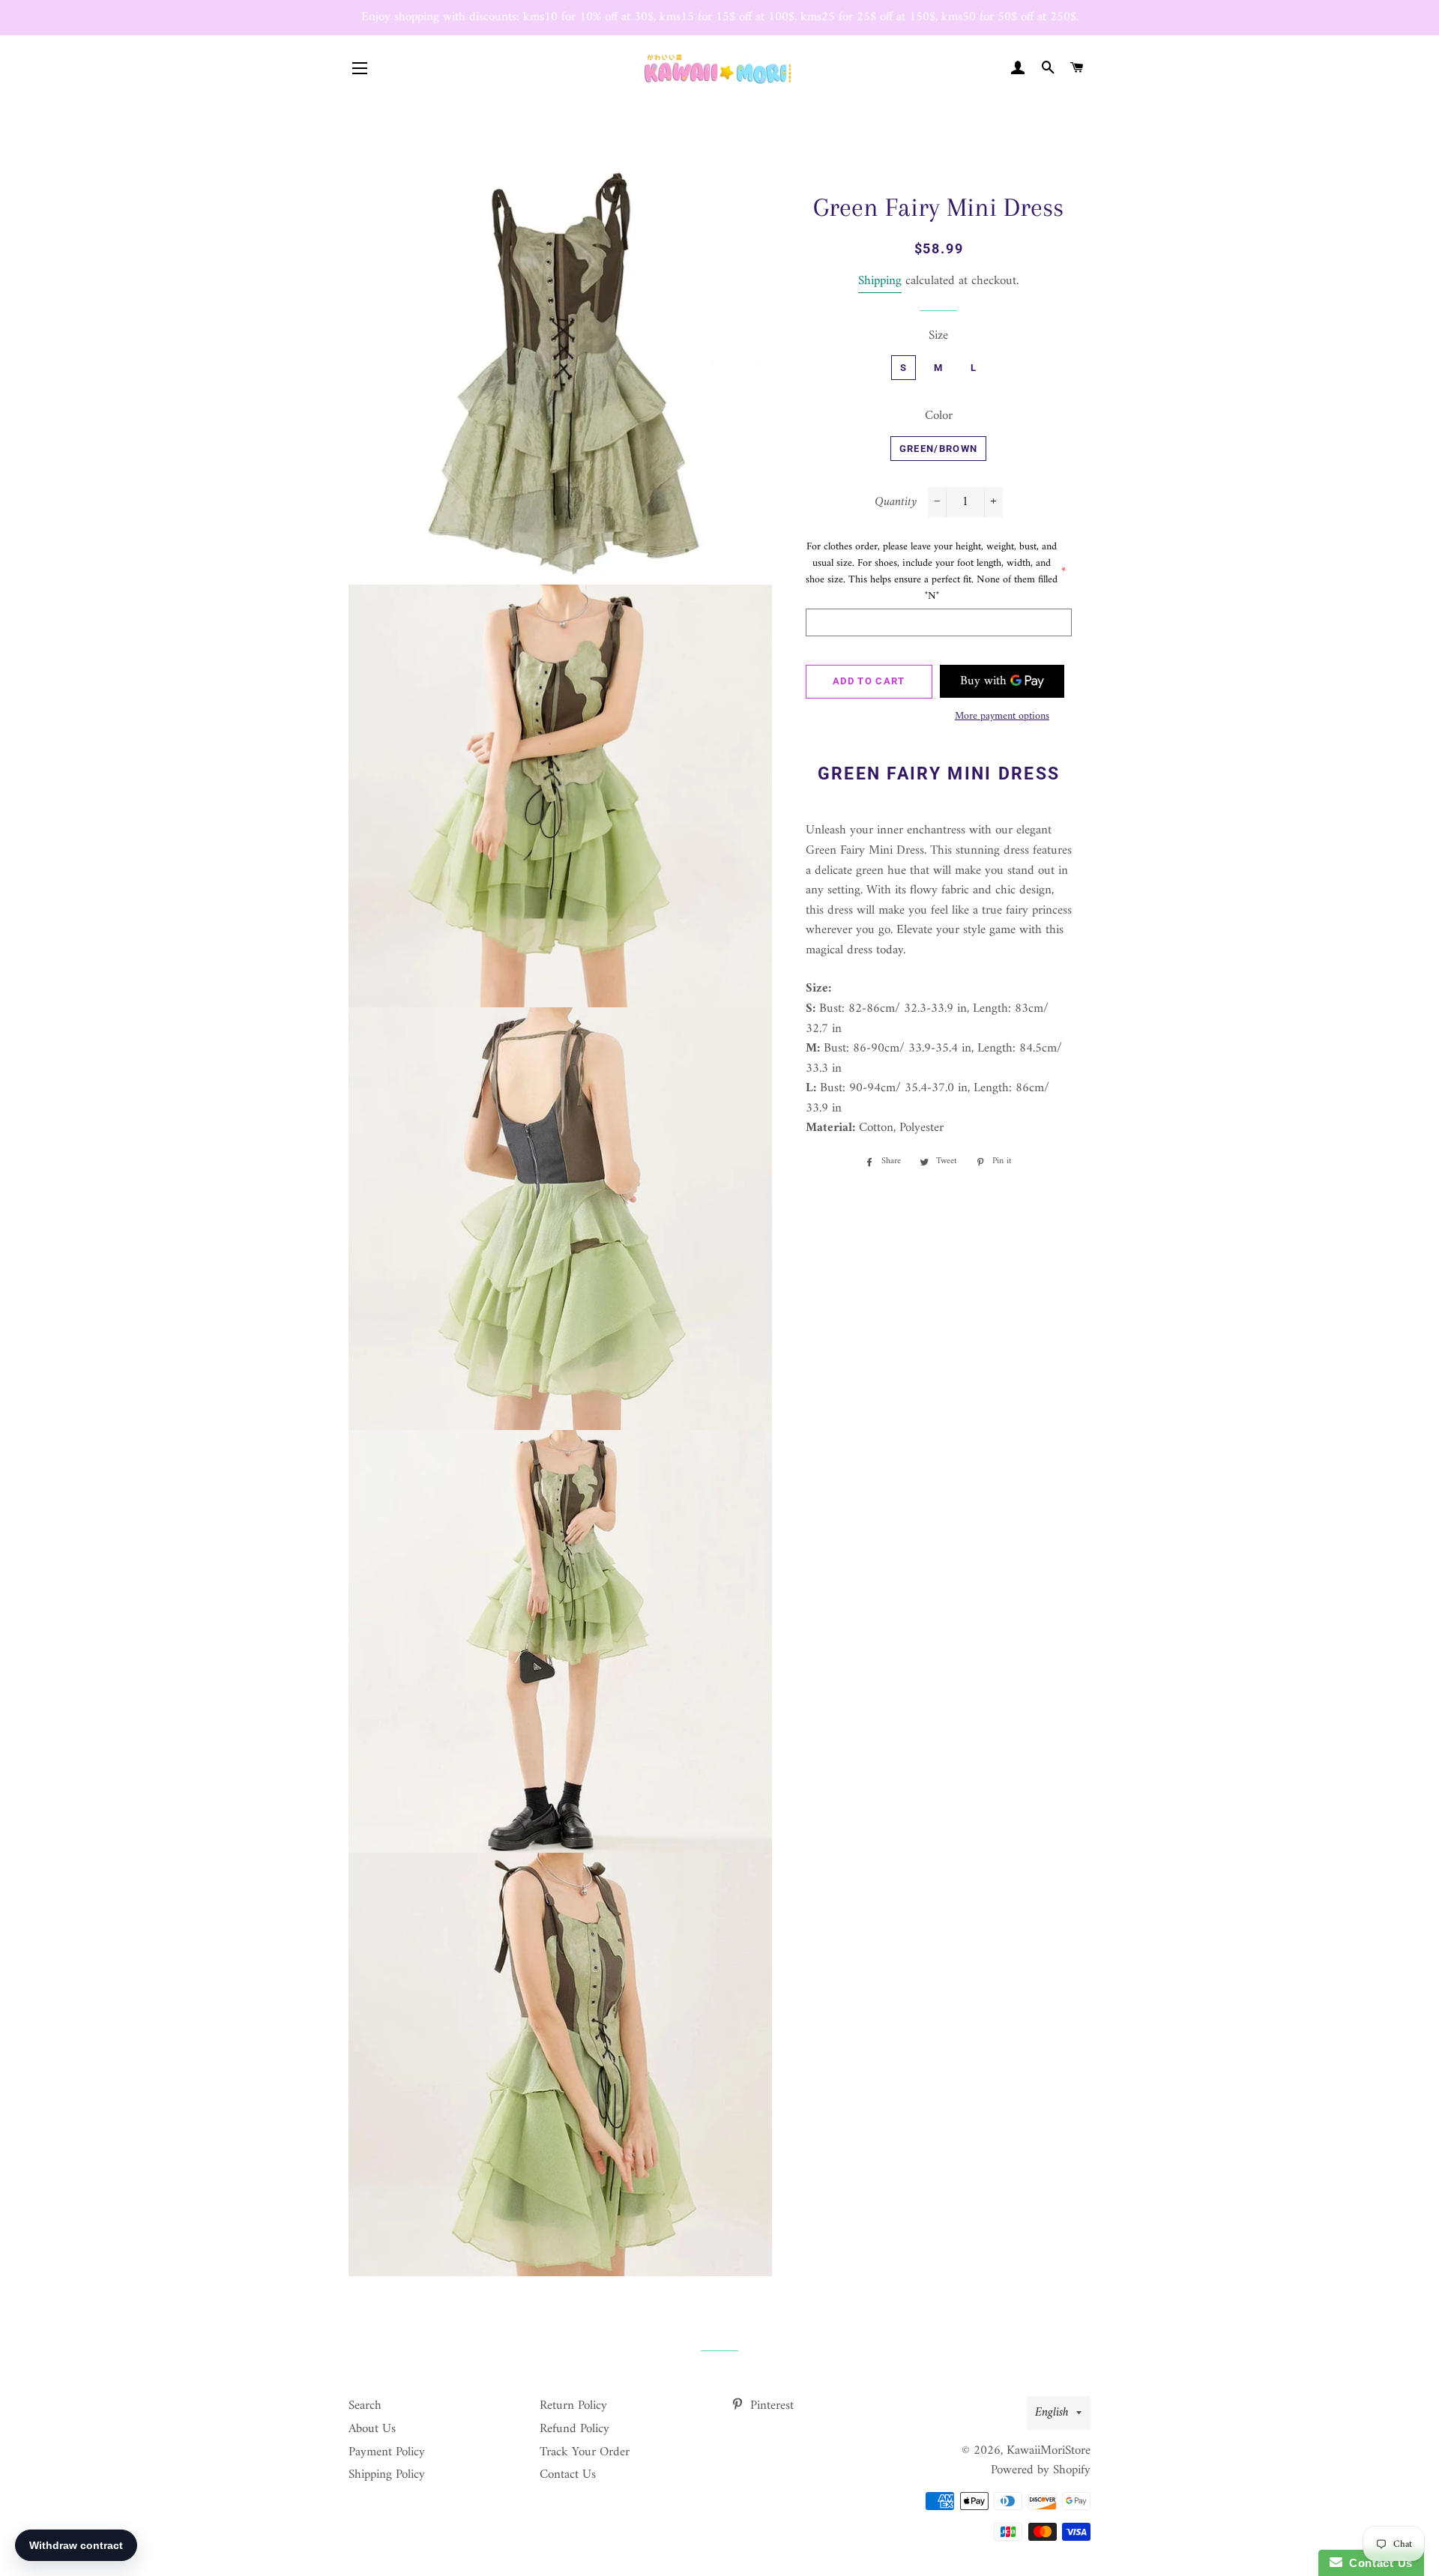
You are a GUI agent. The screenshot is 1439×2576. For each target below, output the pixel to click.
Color (939, 416)
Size (938, 336)
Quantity (896, 503)
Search (365, 2406)
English (1052, 2413)
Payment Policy (387, 2452)
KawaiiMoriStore (1049, 2451)
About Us (372, 2429)
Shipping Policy (387, 2475)
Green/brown (938, 449)
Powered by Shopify (1041, 2470)
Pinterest (770, 2406)
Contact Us (568, 2475)
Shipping (880, 281)
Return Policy (573, 2406)
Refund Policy (574, 2429)
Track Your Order (585, 2452)
